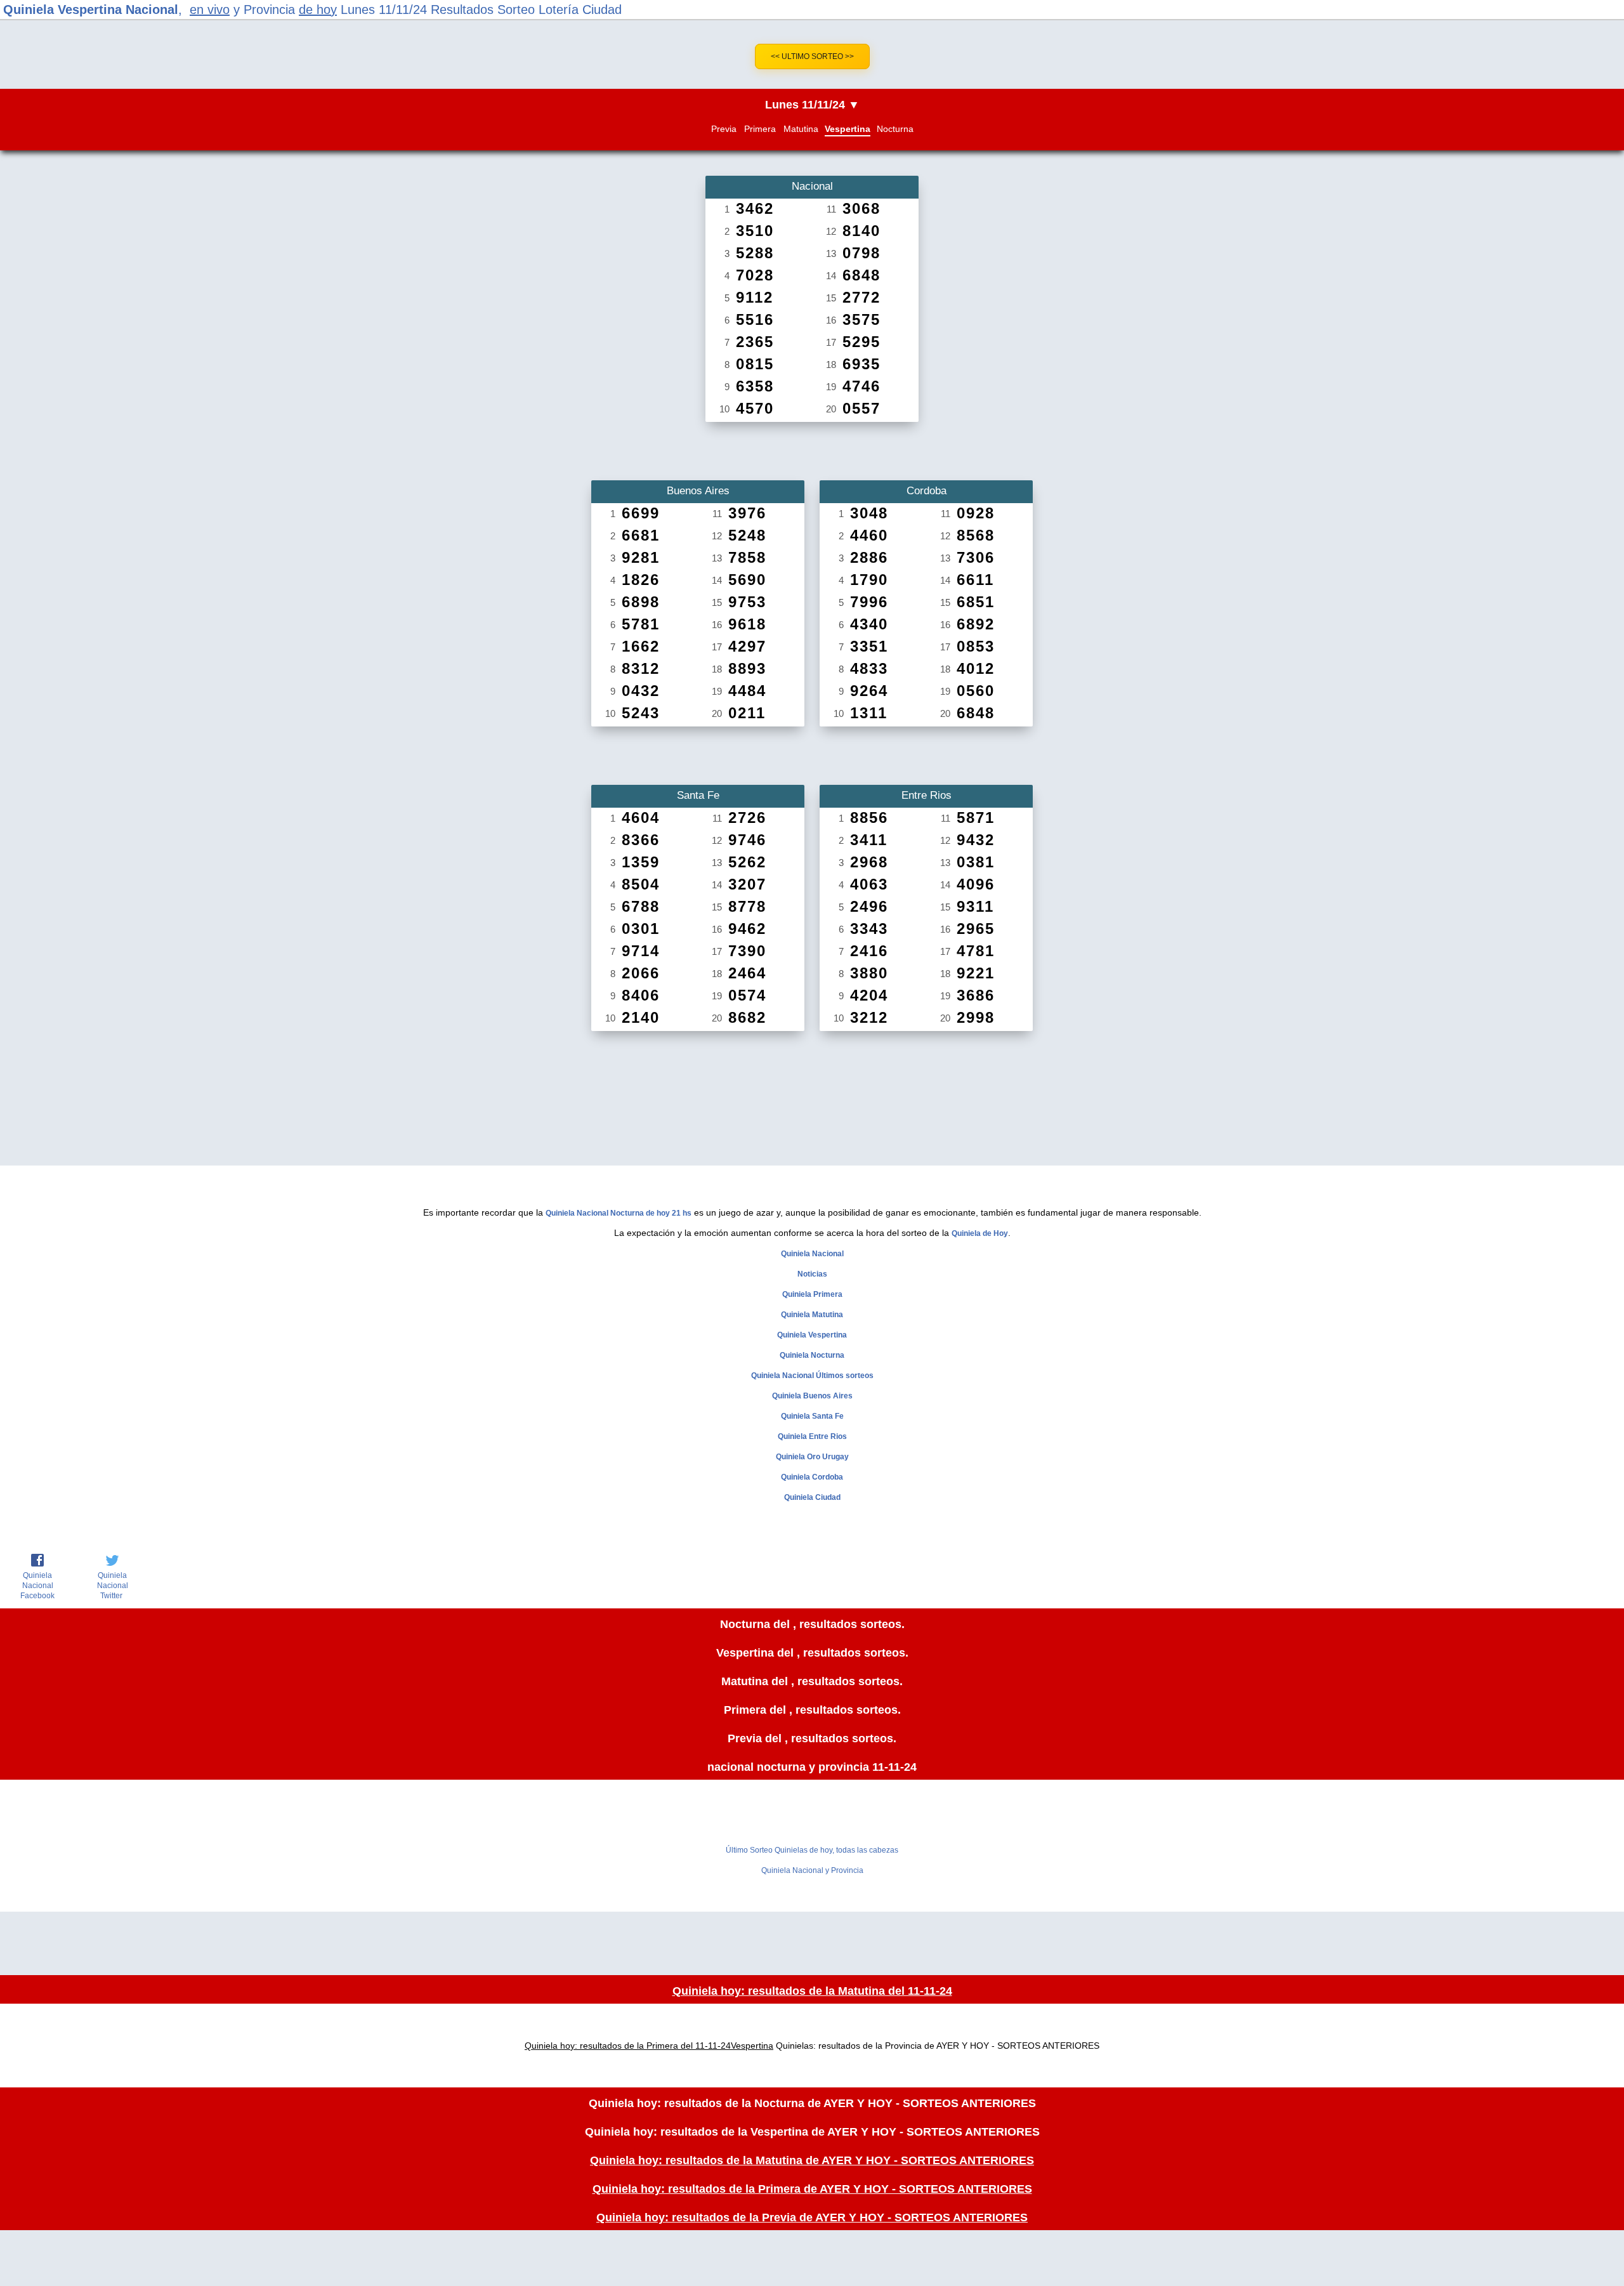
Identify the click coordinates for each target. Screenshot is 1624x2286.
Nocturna (895, 129)
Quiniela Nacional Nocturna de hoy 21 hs (619, 1213)
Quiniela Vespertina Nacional (91, 10)
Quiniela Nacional (812, 1254)
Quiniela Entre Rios (812, 1436)
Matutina (801, 129)
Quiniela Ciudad (812, 1497)
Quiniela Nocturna (812, 1355)
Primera (760, 129)
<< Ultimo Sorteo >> (812, 56)
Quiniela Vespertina (812, 1335)
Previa (724, 129)
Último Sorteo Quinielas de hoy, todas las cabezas (812, 1850)
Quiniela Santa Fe (812, 1416)
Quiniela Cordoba (812, 1477)
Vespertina (848, 129)
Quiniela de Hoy (980, 1233)
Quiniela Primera (812, 1294)
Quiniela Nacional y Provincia (812, 1870)
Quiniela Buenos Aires (812, 1396)
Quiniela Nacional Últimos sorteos (812, 1376)
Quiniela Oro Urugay (812, 1457)
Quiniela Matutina (812, 1315)
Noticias (812, 1274)
